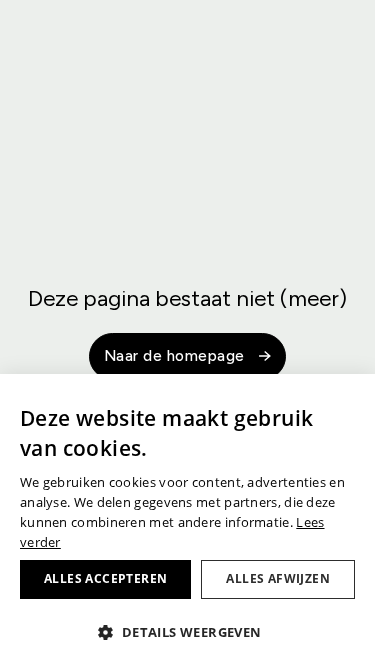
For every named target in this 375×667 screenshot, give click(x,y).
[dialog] (187, 520)
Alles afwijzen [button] (278, 578)
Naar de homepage (174, 356)
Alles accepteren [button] (105, 578)
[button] (187, 632)
